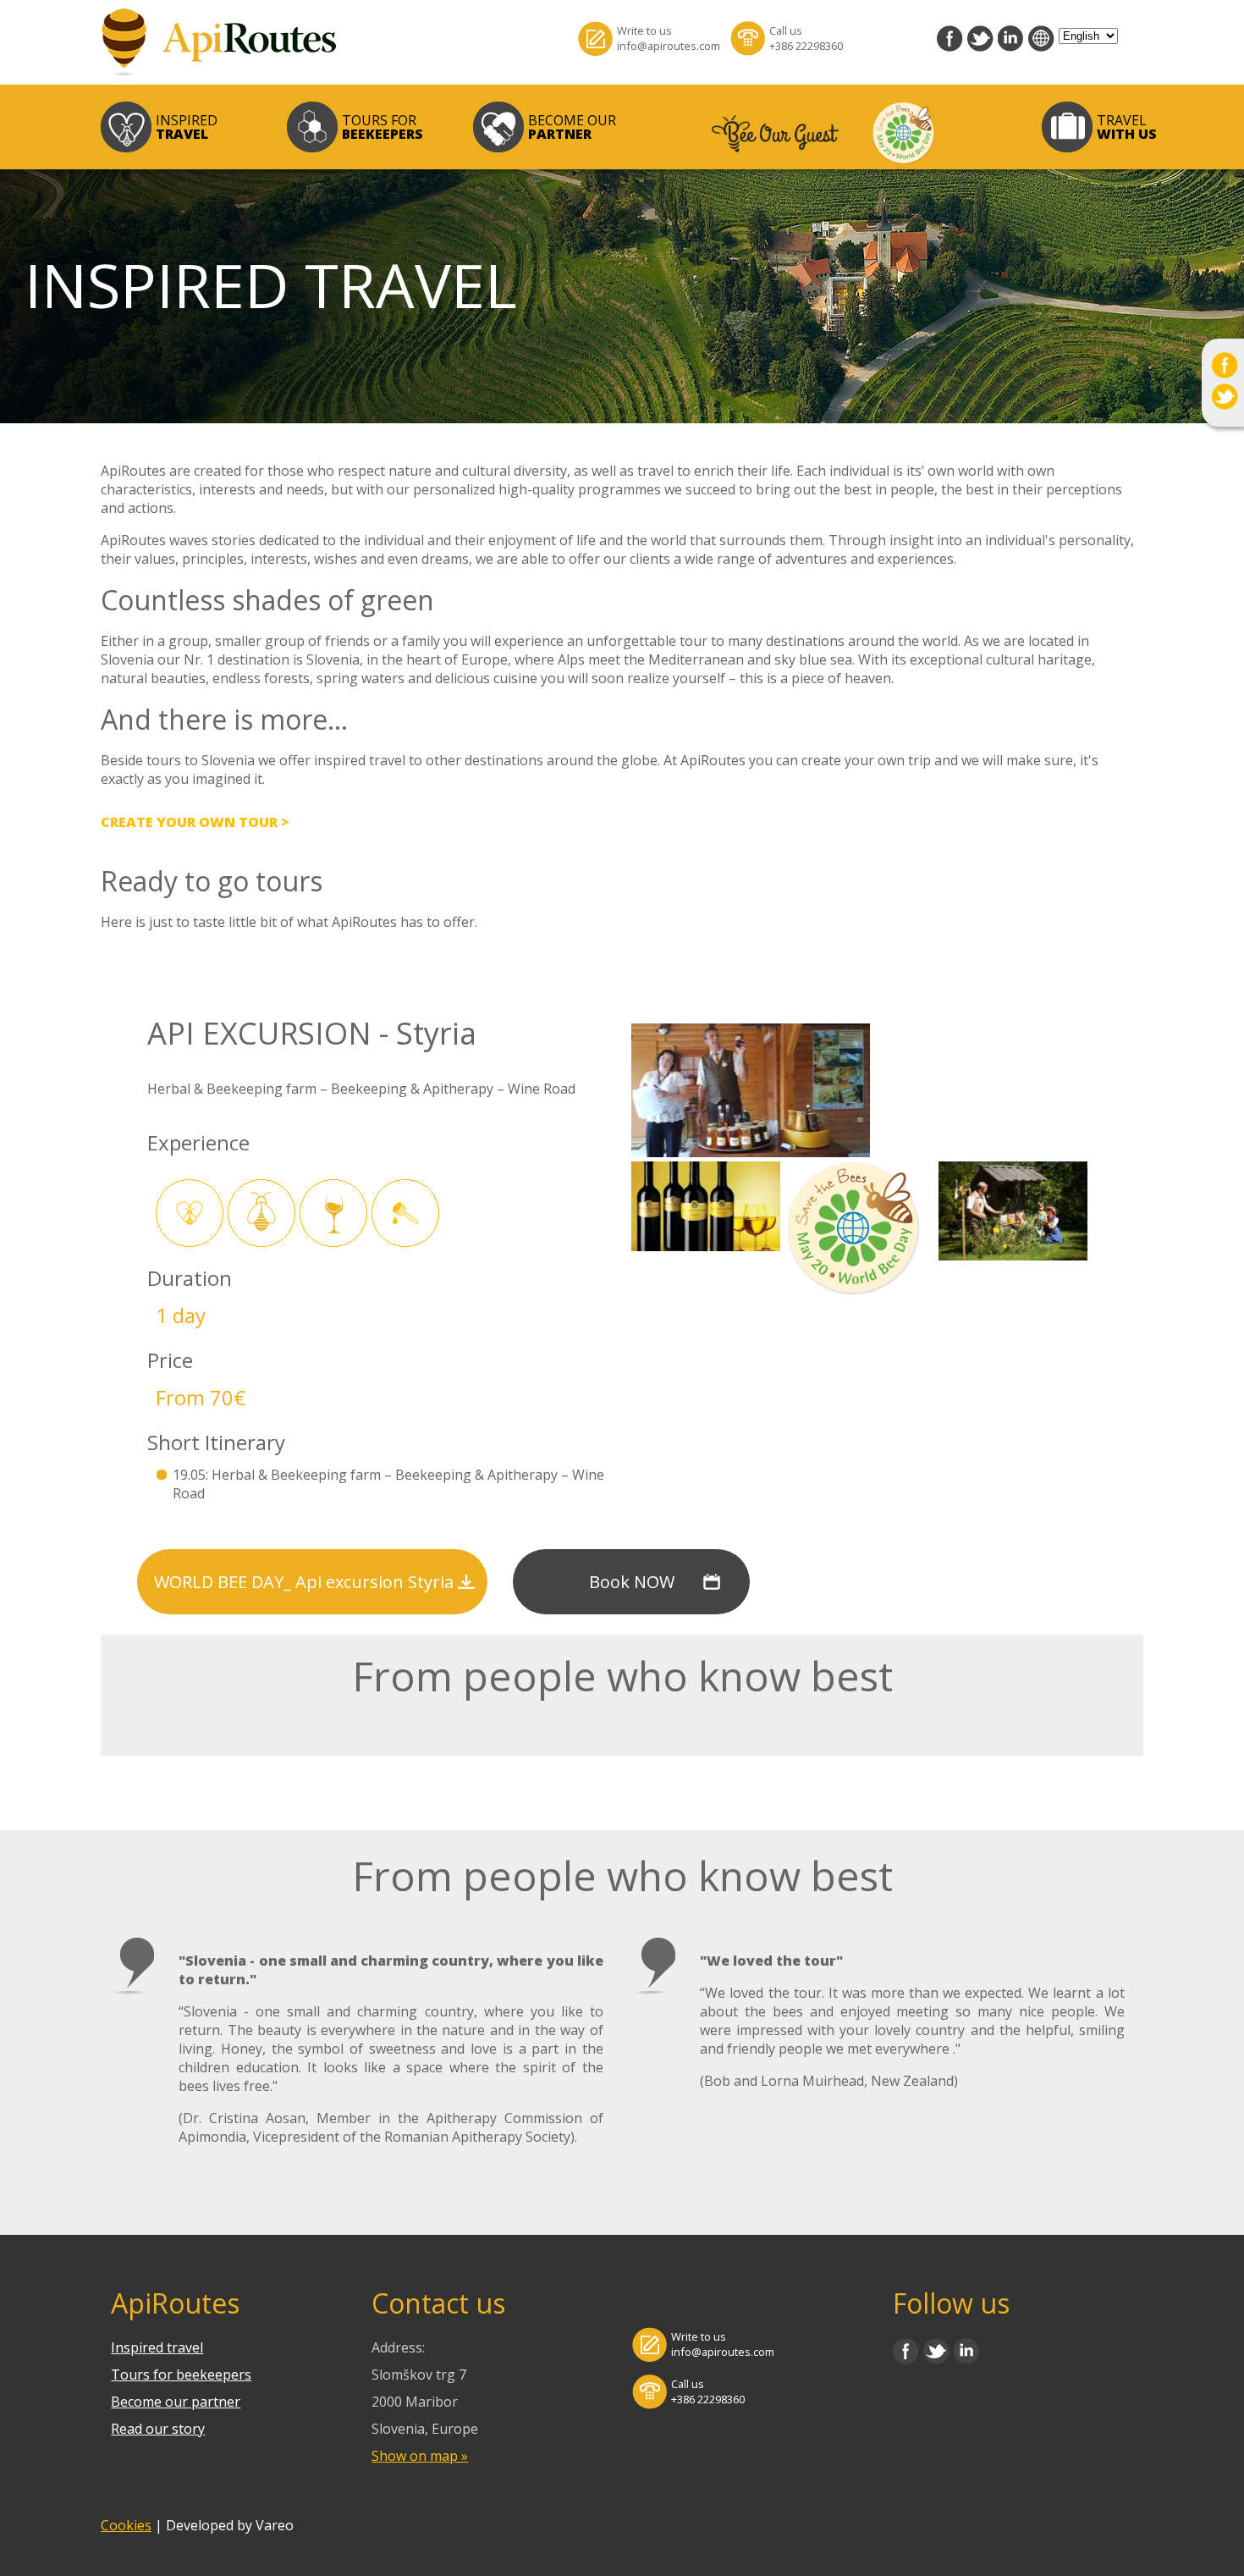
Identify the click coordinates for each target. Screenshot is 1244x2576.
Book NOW (632, 1582)
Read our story (158, 2429)
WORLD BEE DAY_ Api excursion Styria (304, 1582)
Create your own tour (189, 822)
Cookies (126, 2525)
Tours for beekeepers (181, 2375)
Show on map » (420, 2456)
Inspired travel (157, 2347)
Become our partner (176, 2402)
